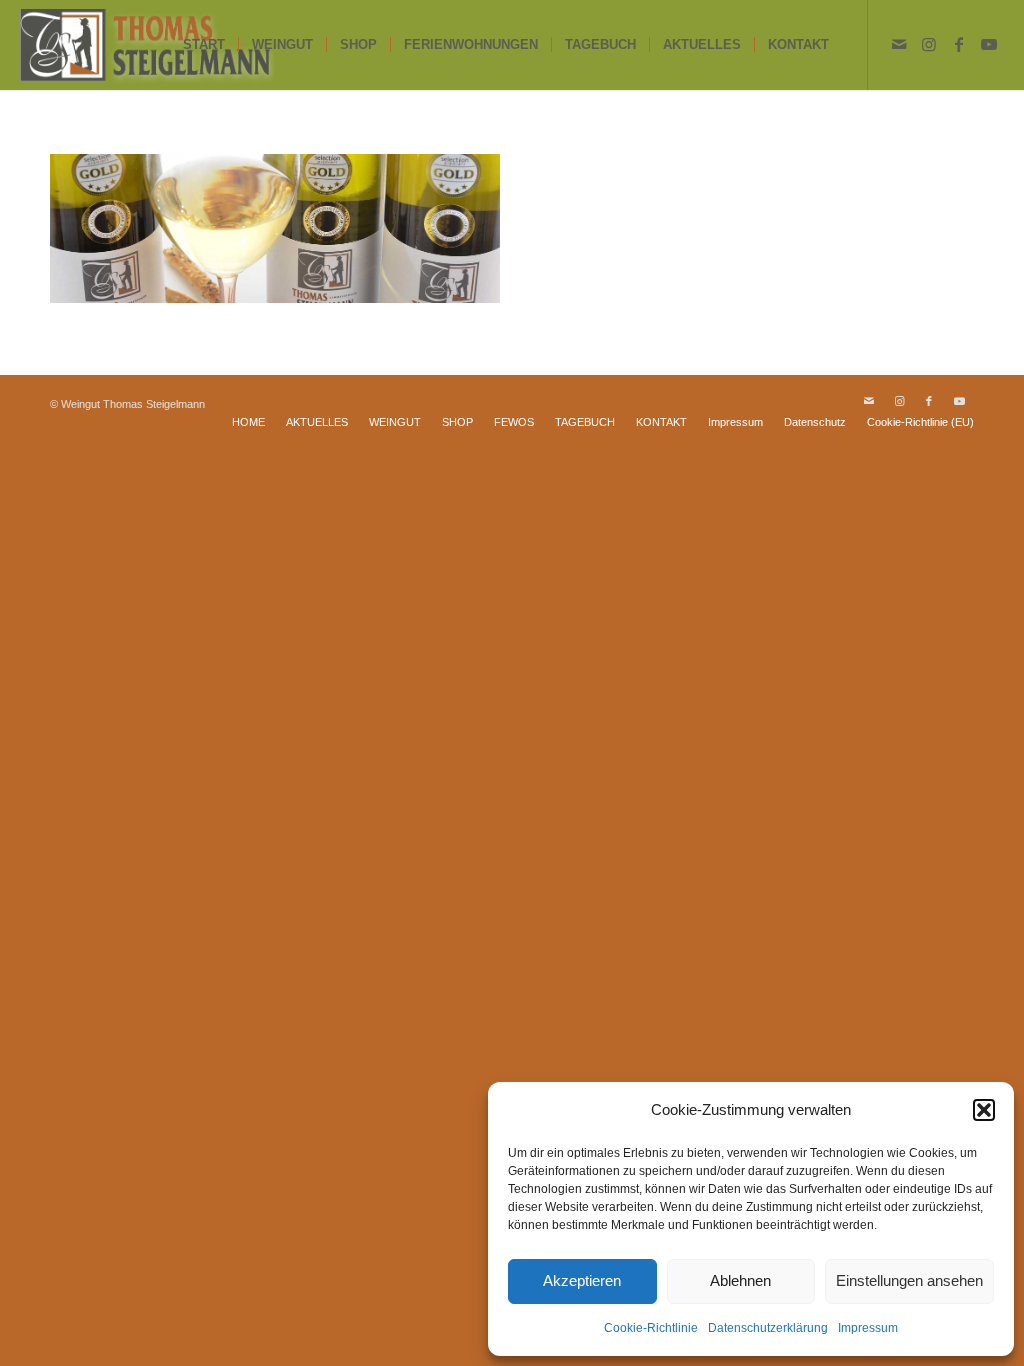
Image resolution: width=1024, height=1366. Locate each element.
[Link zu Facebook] (959, 44)
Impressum (868, 1328)
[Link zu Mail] (899, 44)
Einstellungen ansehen (909, 1280)
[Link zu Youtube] (989, 44)
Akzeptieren (582, 1280)
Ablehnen (740, 1280)
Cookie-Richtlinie (651, 1328)
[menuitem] (204, 45)
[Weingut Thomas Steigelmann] (146, 45)
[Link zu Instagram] (929, 44)
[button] (984, 1110)
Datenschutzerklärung (768, 1328)
